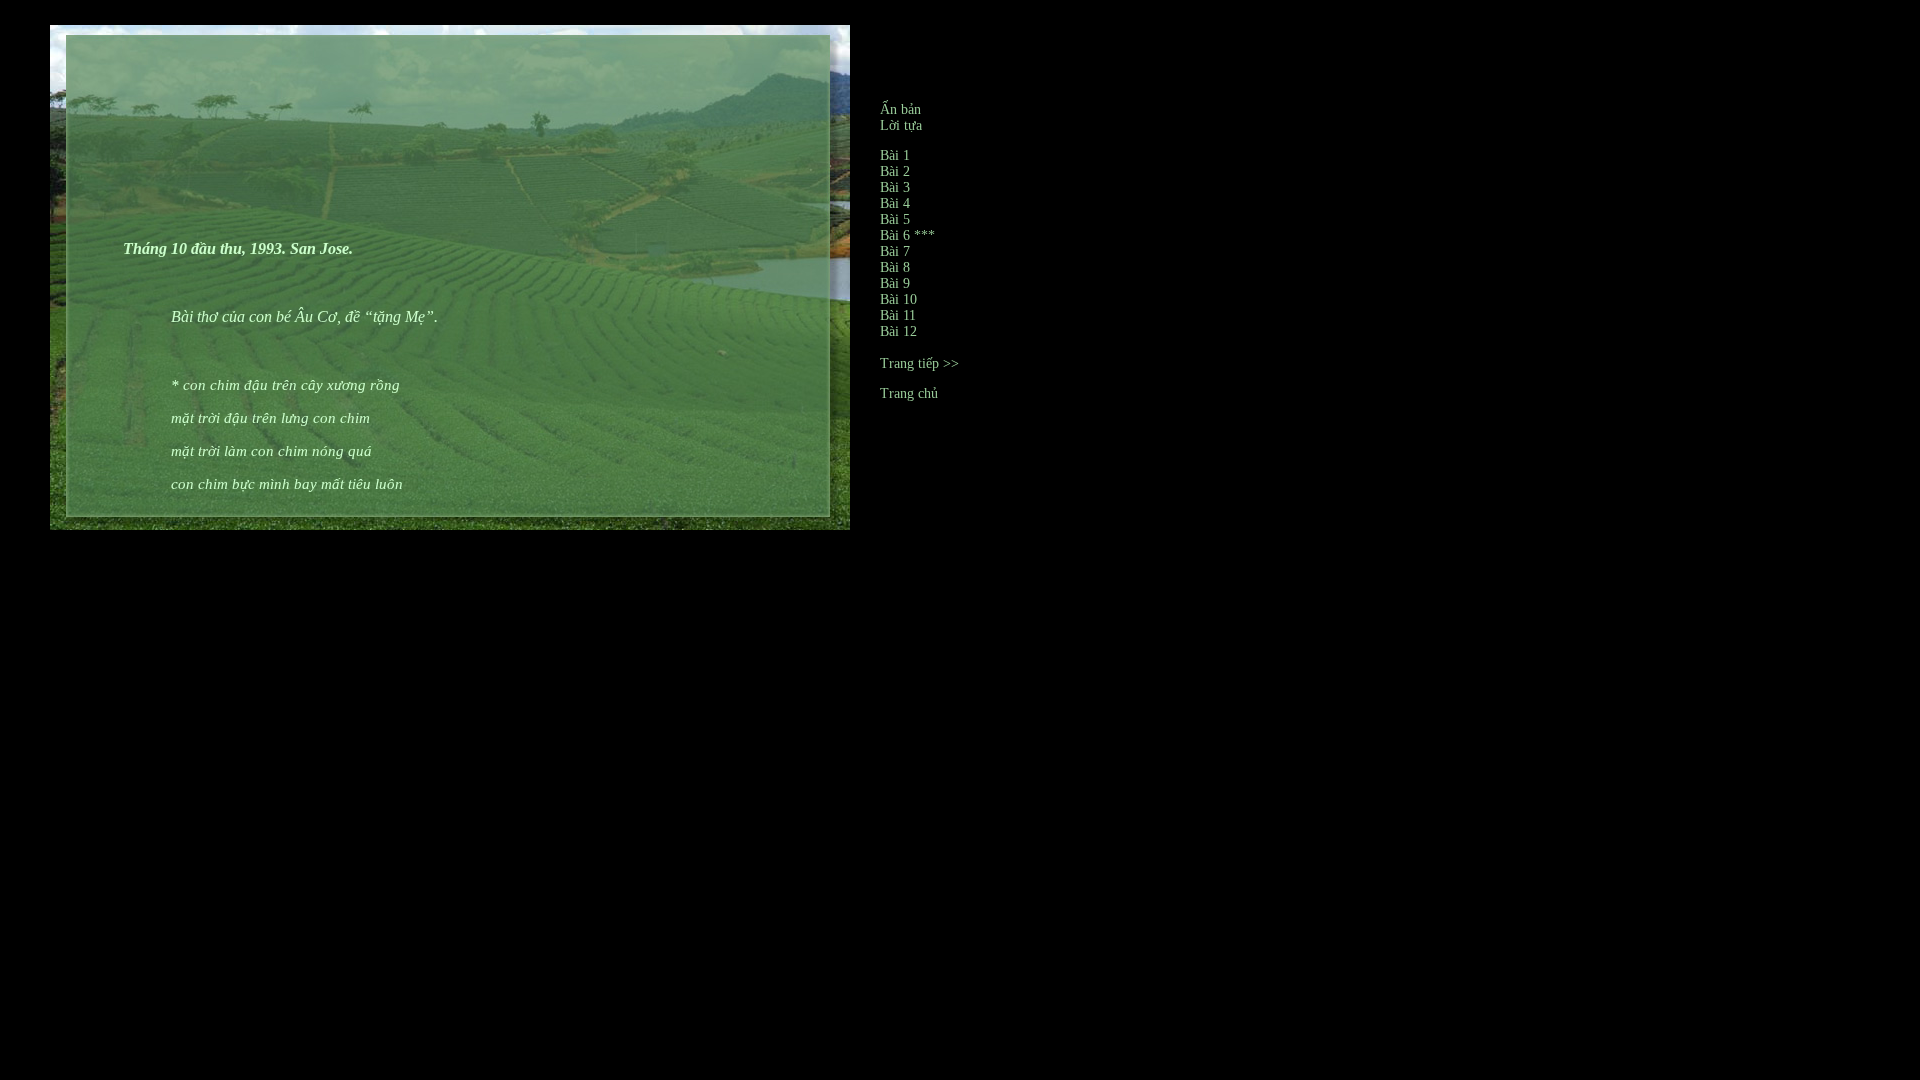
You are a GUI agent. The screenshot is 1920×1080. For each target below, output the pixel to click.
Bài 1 (895, 155)
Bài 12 (898, 331)
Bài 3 (895, 187)
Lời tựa (901, 125)
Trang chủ (909, 393)
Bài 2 (895, 171)
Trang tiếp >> (919, 363)
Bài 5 (895, 219)
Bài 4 (895, 203)
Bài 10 (898, 299)
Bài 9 (895, 283)
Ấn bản (900, 109)
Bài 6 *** (907, 235)
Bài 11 (898, 315)
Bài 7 (895, 251)
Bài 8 (895, 267)
